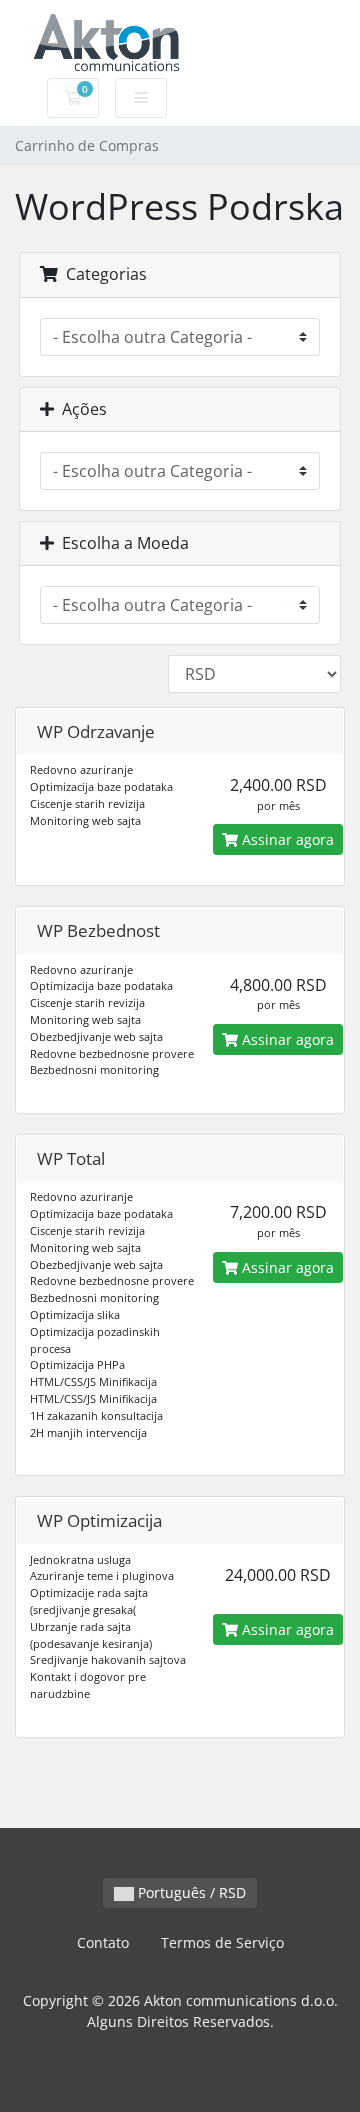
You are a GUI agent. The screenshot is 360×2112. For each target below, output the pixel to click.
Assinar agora (286, 839)
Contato (103, 1942)
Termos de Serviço (222, 1942)
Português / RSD (190, 1892)
